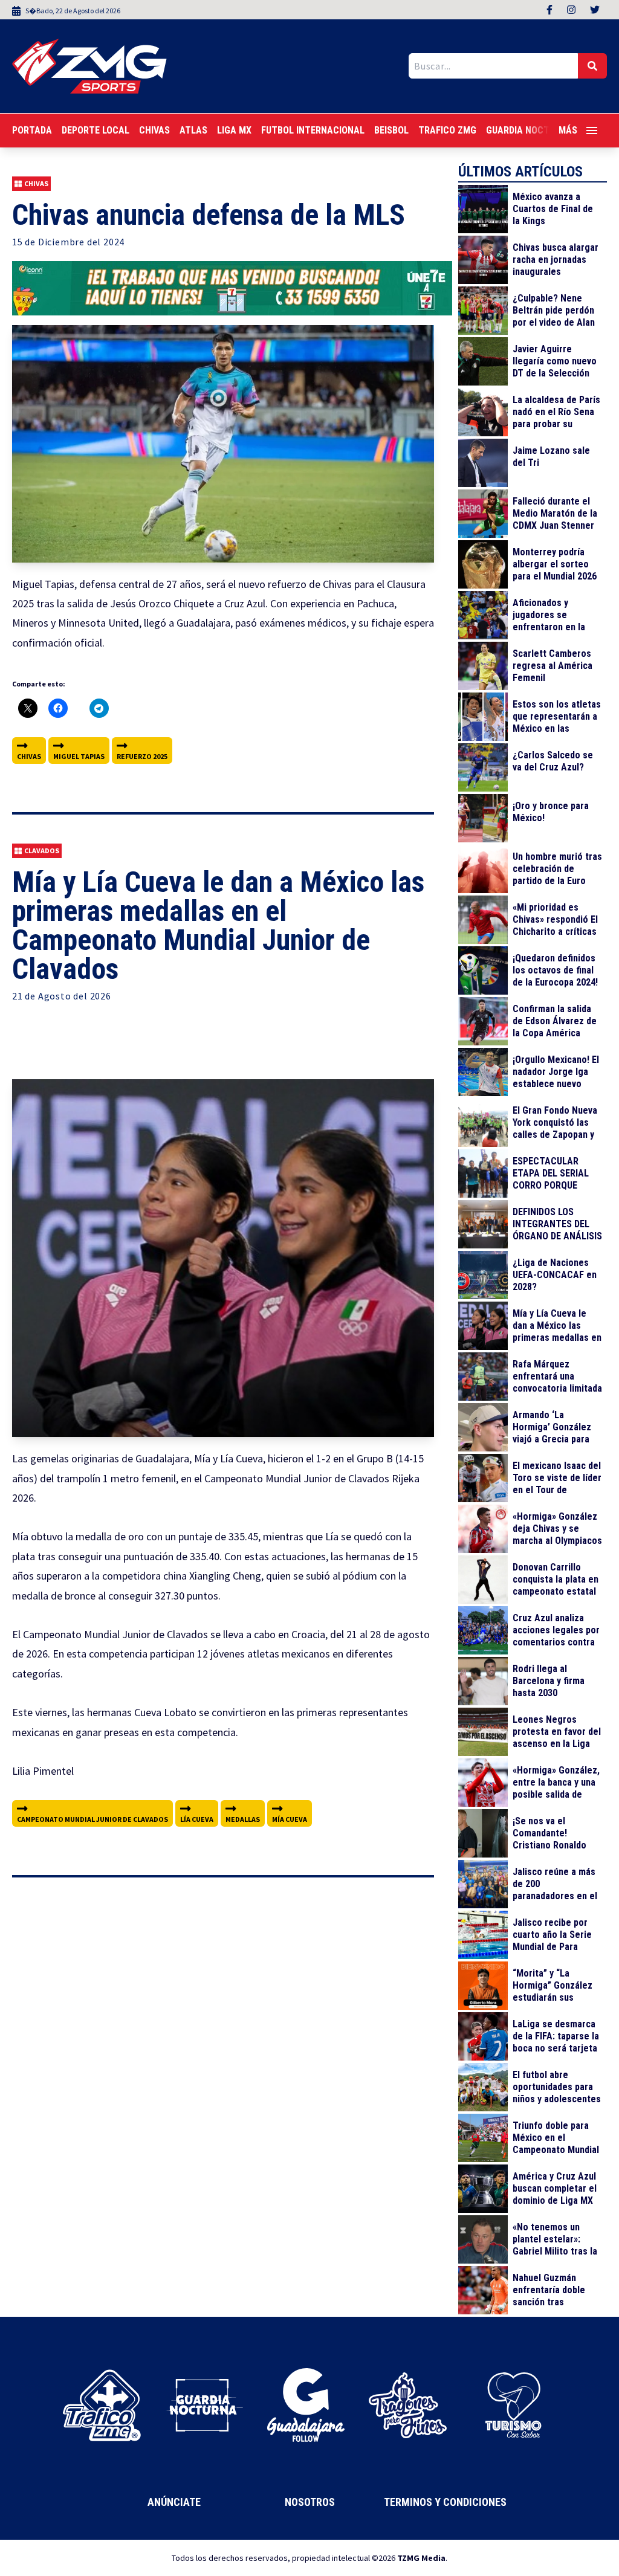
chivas (29, 756)
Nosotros (310, 2502)
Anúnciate (174, 2502)
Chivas (154, 130)
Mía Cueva (290, 1819)
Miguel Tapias (79, 756)
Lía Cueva (197, 1819)
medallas (243, 1819)
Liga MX (234, 130)
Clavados (42, 851)
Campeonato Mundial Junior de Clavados (92, 1819)
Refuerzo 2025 (142, 756)
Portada (32, 130)
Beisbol (391, 130)
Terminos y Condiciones (445, 2502)
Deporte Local (96, 130)
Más (568, 130)
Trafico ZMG (447, 130)
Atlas (193, 130)
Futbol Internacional (313, 130)
